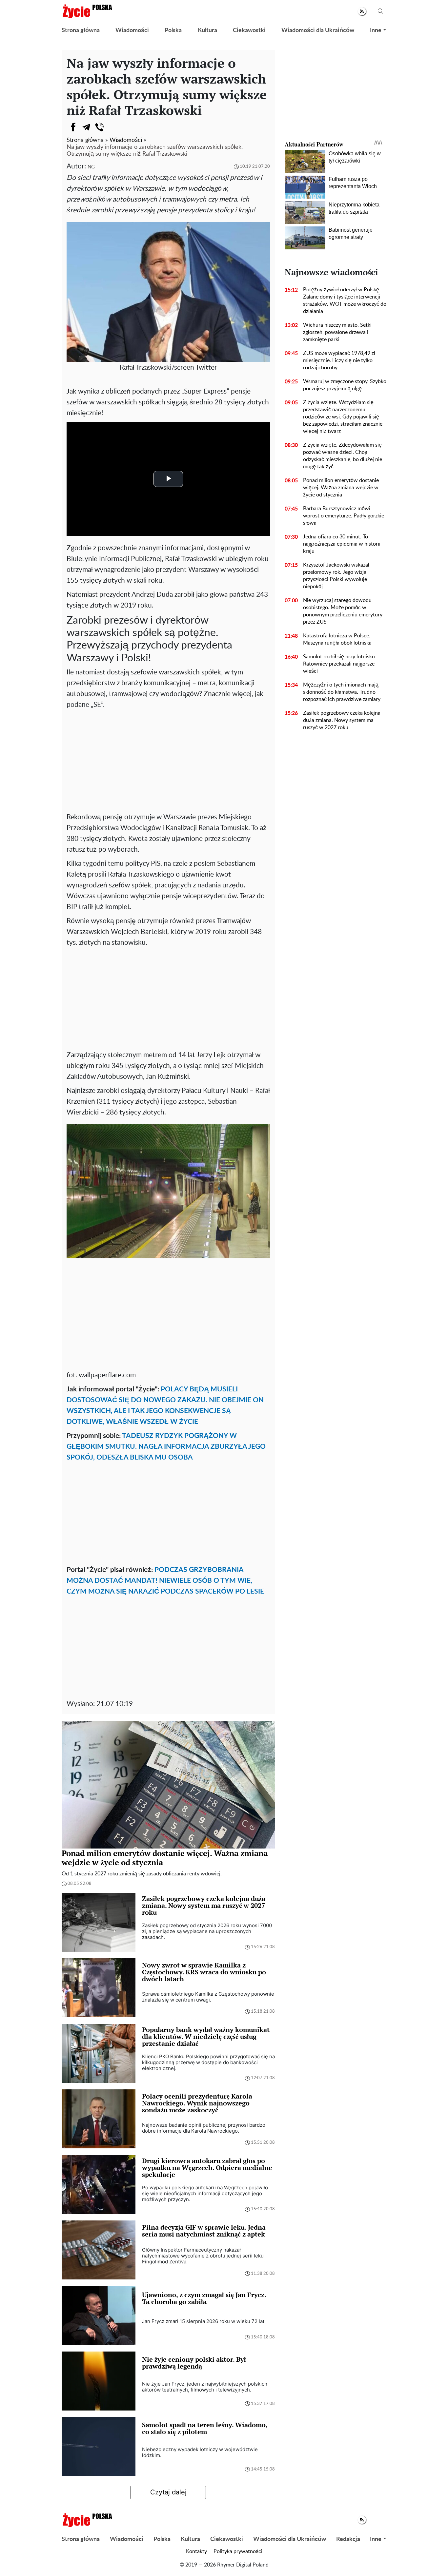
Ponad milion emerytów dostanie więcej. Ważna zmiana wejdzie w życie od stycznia (341, 488)
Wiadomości (132, 30)
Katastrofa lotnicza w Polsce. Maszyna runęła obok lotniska (337, 639)
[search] (380, 11)
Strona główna (81, 30)
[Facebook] (73, 127)
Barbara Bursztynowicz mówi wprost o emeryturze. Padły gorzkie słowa (344, 516)
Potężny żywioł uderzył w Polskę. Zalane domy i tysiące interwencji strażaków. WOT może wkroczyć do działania (345, 300)
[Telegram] (86, 127)
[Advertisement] (168, 759)
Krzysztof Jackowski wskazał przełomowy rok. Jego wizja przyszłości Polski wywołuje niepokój (336, 576)
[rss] (362, 11)
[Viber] (99, 127)
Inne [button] (376, 30)
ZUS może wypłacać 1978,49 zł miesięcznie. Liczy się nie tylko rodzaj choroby (339, 360)
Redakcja (348, 2539)
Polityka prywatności (238, 2551)
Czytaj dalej (168, 2492)
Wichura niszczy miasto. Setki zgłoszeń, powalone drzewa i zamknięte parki (337, 332)
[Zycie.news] (87, 11)
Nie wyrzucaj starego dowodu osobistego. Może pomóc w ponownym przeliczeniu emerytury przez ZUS (343, 611)
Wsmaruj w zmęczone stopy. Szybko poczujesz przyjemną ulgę (345, 385)
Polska (173, 30)
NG (91, 167)
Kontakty (196, 2551)
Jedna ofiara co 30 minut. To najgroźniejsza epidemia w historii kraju (342, 544)
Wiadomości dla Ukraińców (318, 30)
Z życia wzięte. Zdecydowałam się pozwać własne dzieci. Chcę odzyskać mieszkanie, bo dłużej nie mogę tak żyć (343, 456)
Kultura (207, 30)
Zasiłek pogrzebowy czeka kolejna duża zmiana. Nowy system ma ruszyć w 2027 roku (342, 720)
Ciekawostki (249, 30)
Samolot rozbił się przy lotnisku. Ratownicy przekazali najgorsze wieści (340, 664)
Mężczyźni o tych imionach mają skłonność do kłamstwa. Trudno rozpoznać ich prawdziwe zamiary (342, 692)
